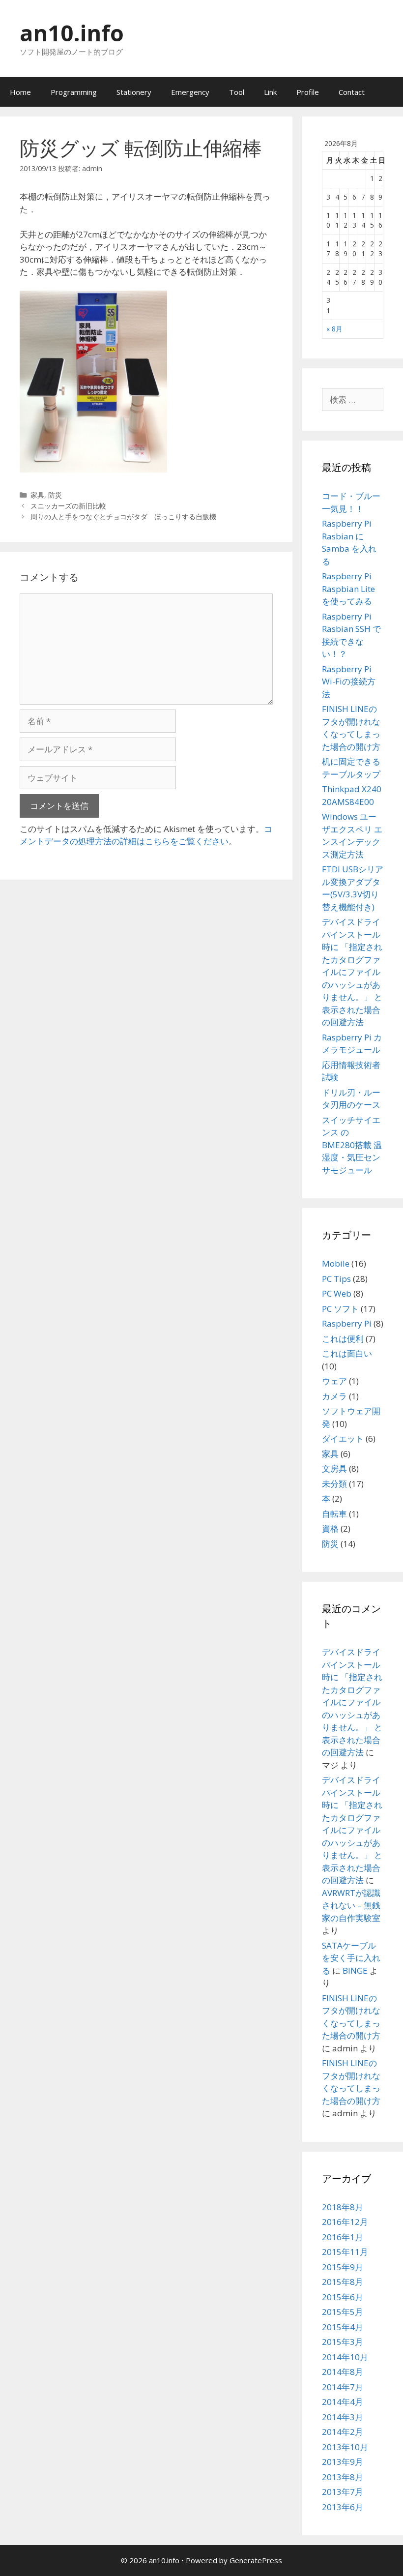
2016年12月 (345, 2222)
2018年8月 (343, 2207)
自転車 (334, 1514)
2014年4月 (343, 2402)
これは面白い (347, 1353)
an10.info (72, 33)
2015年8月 (343, 2282)
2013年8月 (343, 2477)
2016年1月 (343, 2237)
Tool (237, 92)
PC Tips (336, 1279)
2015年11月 (345, 2252)
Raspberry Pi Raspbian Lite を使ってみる (348, 589)
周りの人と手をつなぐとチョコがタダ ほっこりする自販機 (123, 517)
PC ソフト (340, 1309)
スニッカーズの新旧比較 (68, 506)
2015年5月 (343, 2312)
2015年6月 (343, 2297)
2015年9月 (343, 2267)
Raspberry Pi (347, 1323)
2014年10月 (345, 2357)
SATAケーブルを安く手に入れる (351, 1958)
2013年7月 (343, 2492)
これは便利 (343, 1339)
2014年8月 (343, 2372)
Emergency (190, 92)
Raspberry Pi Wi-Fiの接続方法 (349, 681)
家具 (37, 495)
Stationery (134, 92)
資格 (330, 1528)
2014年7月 (343, 2387)
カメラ (334, 1396)
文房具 (334, 1468)
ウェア (334, 1381)
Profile (308, 92)
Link (270, 92)
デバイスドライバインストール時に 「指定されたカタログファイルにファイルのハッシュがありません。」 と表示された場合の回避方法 (352, 972)
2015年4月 (343, 2327)
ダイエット (343, 1438)
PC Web (337, 1293)
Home (20, 92)
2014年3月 (343, 2417)
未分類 (334, 1484)
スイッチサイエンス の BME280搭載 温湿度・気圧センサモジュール (352, 1145)
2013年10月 (345, 2447)
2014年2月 (343, 2432)
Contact (352, 92)
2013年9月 (343, 2462)
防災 (55, 495)
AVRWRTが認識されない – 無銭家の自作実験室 (351, 1905)
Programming (74, 92)
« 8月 (334, 329)
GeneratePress (256, 2560)
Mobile (336, 1263)
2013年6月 (343, 2507)
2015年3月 (343, 2342)
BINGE (355, 1970)
